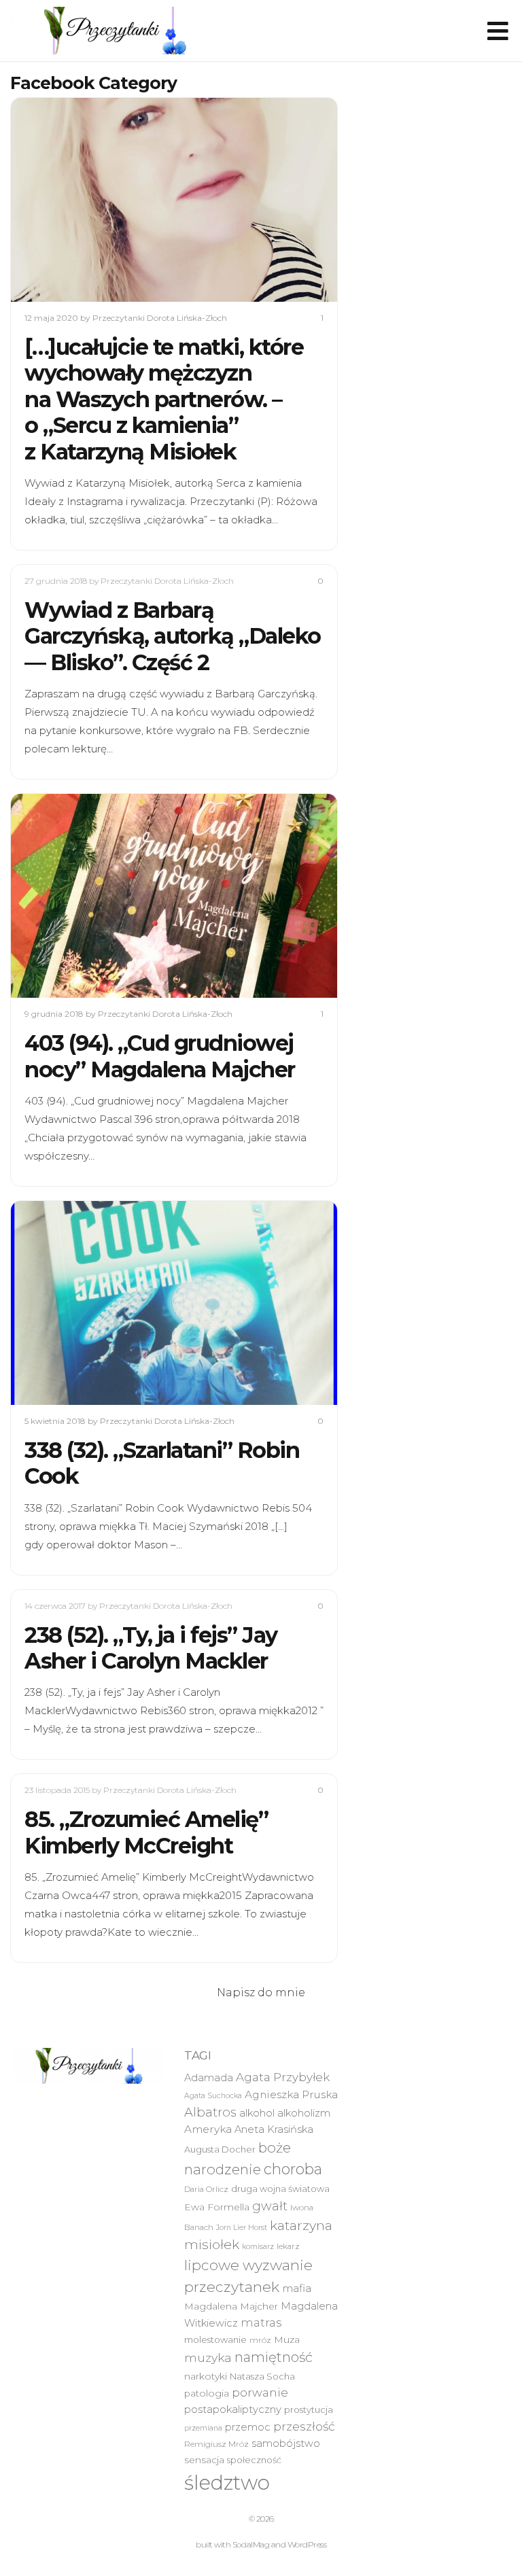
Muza (287, 2339)
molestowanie (215, 2339)
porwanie (260, 2392)
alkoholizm (304, 2113)
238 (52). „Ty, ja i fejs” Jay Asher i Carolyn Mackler (151, 1648)
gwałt (270, 2206)
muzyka (208, 2357)
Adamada (209, 2078)
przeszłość (304, 2426)
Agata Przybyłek (283, 2077)
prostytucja (309, 2409)
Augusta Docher (220, 2149)
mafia (297, 2288)
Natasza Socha (262, 2376)
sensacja (204, 2460)
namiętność (274, 2357)
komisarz (258, 2247)
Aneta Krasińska (274, 2129)
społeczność (254, 2460)
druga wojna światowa (280, 2189)
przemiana (203, 2428)
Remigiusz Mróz (216, 2444)
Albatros (210, 2112)
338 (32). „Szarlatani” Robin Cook (162, 1463)
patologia (207, 2393)
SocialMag (251, 2544)
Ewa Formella (217, 2207)
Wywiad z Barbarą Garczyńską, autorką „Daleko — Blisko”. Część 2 (173, 636)
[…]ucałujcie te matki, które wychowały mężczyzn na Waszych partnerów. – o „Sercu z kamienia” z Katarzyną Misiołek (164, 399)
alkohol (257, 2113)
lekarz (288, 2246)
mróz (260, 2340)
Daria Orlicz (206, 2189)
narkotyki (206, 2376)
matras (261, 2322)
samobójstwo (286, 2443)
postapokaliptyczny (233, 2409)
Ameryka (208, 2129)
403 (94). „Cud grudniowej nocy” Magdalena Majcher (160, 1056)
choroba (293, 2169)
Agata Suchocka (213, 2096)
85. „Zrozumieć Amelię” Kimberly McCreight (146, 1832)
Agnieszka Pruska (291, 2094)
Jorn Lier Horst (242, 2228)
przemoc (248, 2427)
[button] (112, 31)
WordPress (307, 2544)
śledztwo (227, 2483)
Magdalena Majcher (231, 2306)
